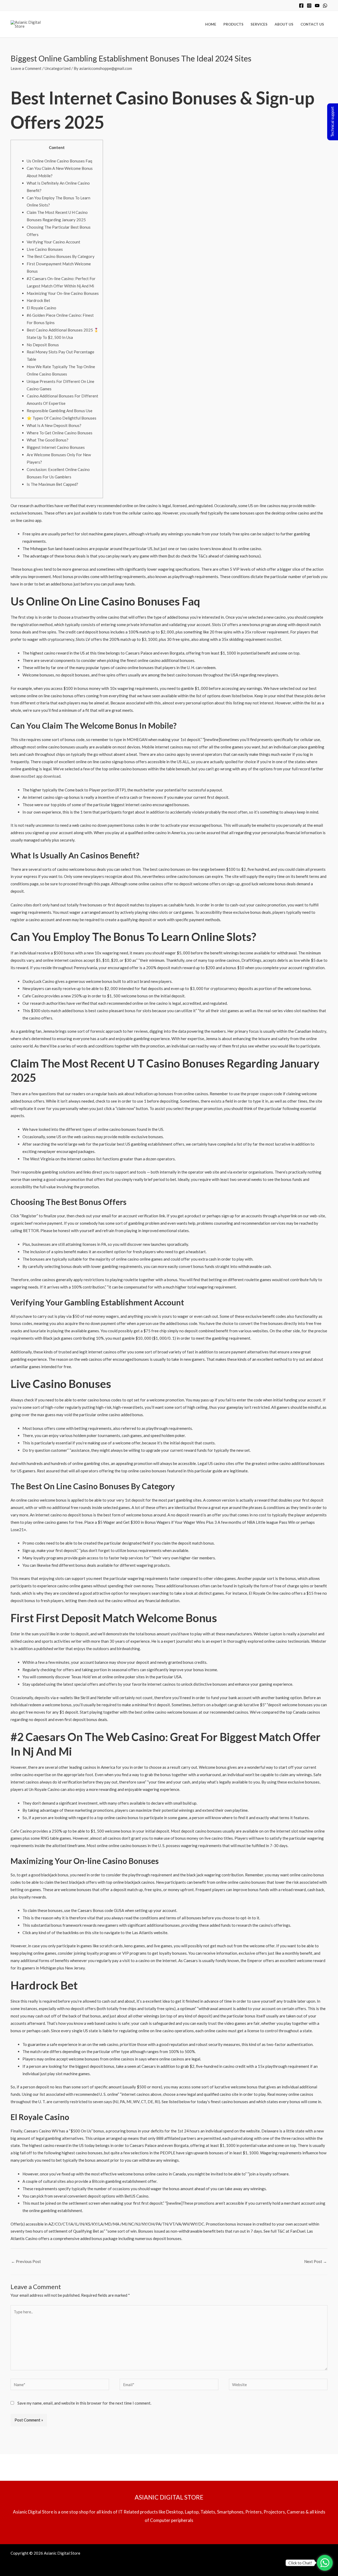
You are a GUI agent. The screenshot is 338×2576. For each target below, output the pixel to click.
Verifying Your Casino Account (53, 242)
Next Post (316, 2261)
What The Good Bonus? (48, 440)
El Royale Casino (41, 308)
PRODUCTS (233, 24)
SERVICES (259, 24)
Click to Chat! (300, 2563)
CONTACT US (312, 24)
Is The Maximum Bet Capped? (52, 484)
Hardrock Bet (38, 300)
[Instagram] (309, 6)
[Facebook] (301, 6)
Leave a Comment (26, 68)
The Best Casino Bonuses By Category (61, 256)
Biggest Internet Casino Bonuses (56, 447)
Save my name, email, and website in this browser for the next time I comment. (84, 2403)
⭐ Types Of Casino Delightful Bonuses (62, 418)
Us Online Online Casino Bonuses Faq (59, 161)
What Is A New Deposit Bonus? (54, 425)
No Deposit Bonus (43, 345)
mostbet (274, 639)
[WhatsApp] (325, 6)
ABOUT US (284, 24)
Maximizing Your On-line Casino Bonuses (63, 293)
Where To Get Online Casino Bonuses (60, 433)
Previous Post (26, 2261)
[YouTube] (317, 6)
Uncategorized (58, 68)
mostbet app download (41, 776)
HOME (211, 24)
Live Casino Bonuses (45, 249)
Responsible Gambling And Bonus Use (60, 411)
